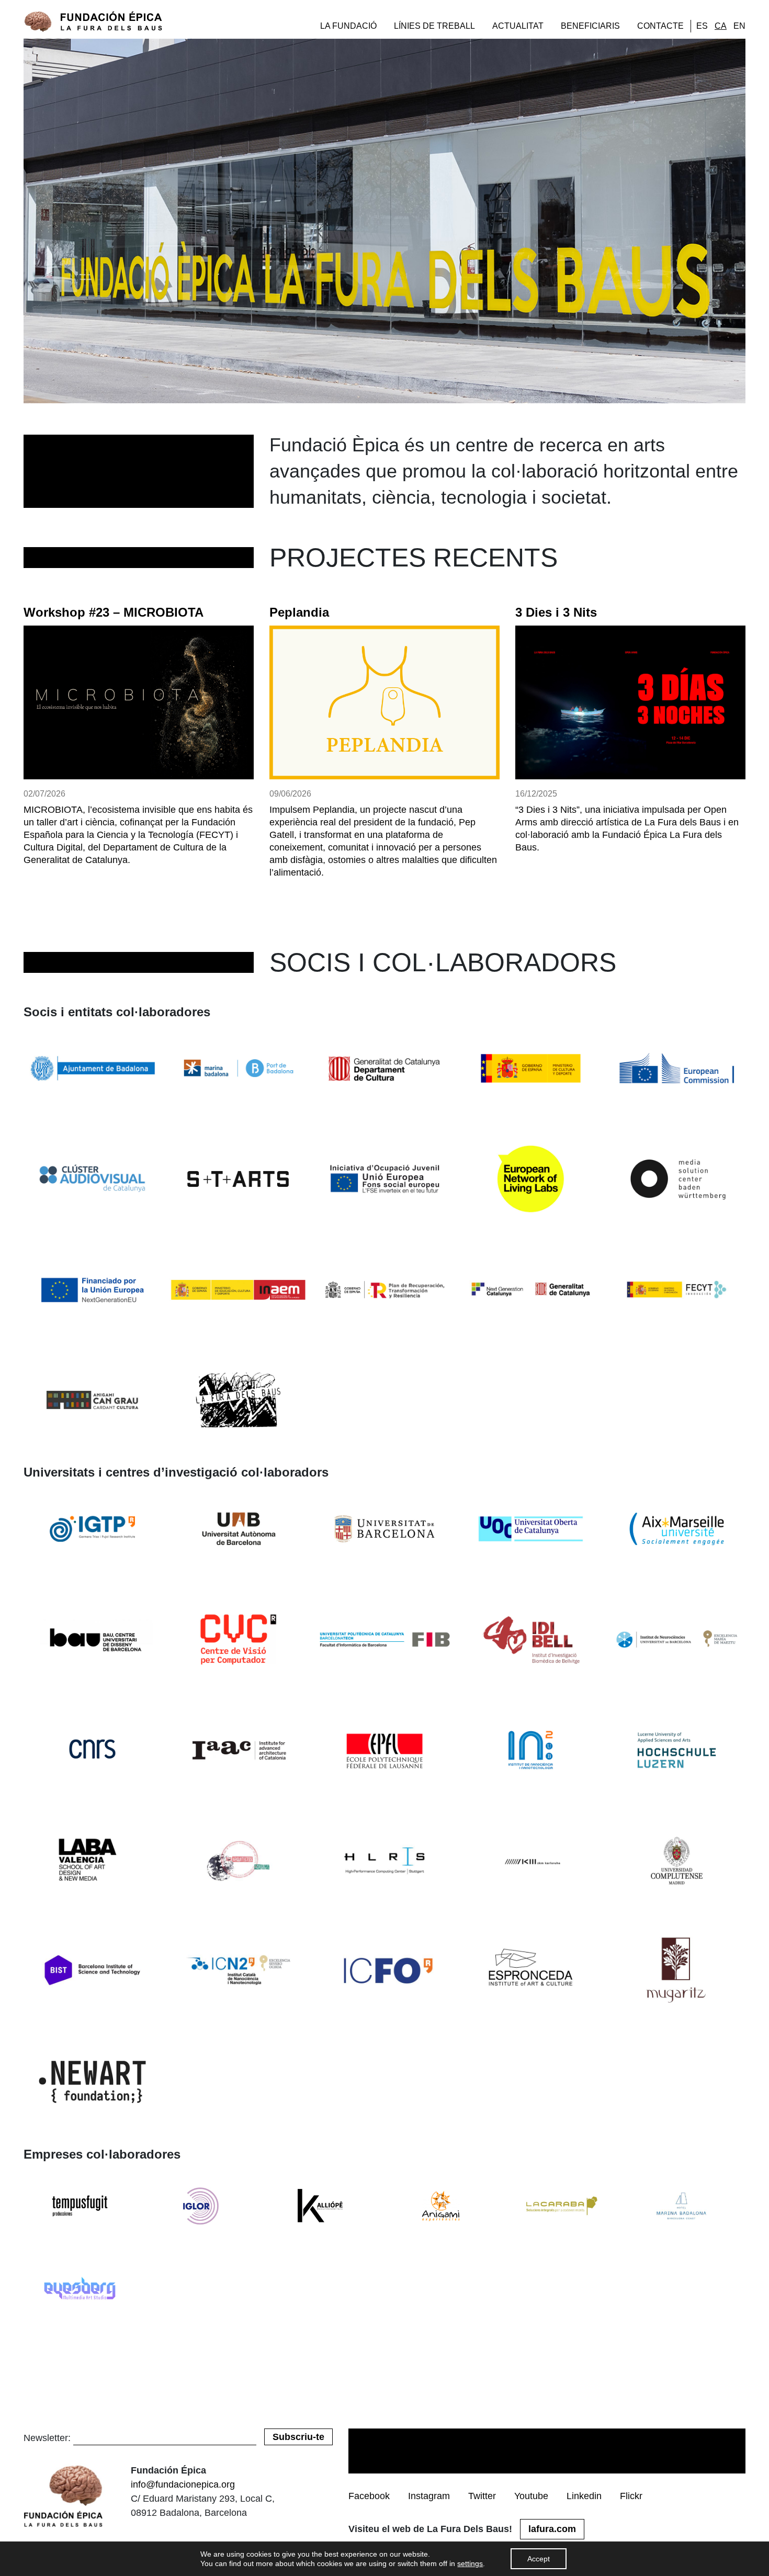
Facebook (369, 2496)
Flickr (631, 2496)
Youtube (531, 2496)
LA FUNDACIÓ (348, 26)
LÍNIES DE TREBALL (434, 26)
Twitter (482, 2496)
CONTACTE (660, 26)
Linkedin (584, 2496)
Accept (539, 2559)
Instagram (429, 2496)
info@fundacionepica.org (183, 2484)
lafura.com (552, 2529)
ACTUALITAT (518, 26)
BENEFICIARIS (590, 26)
